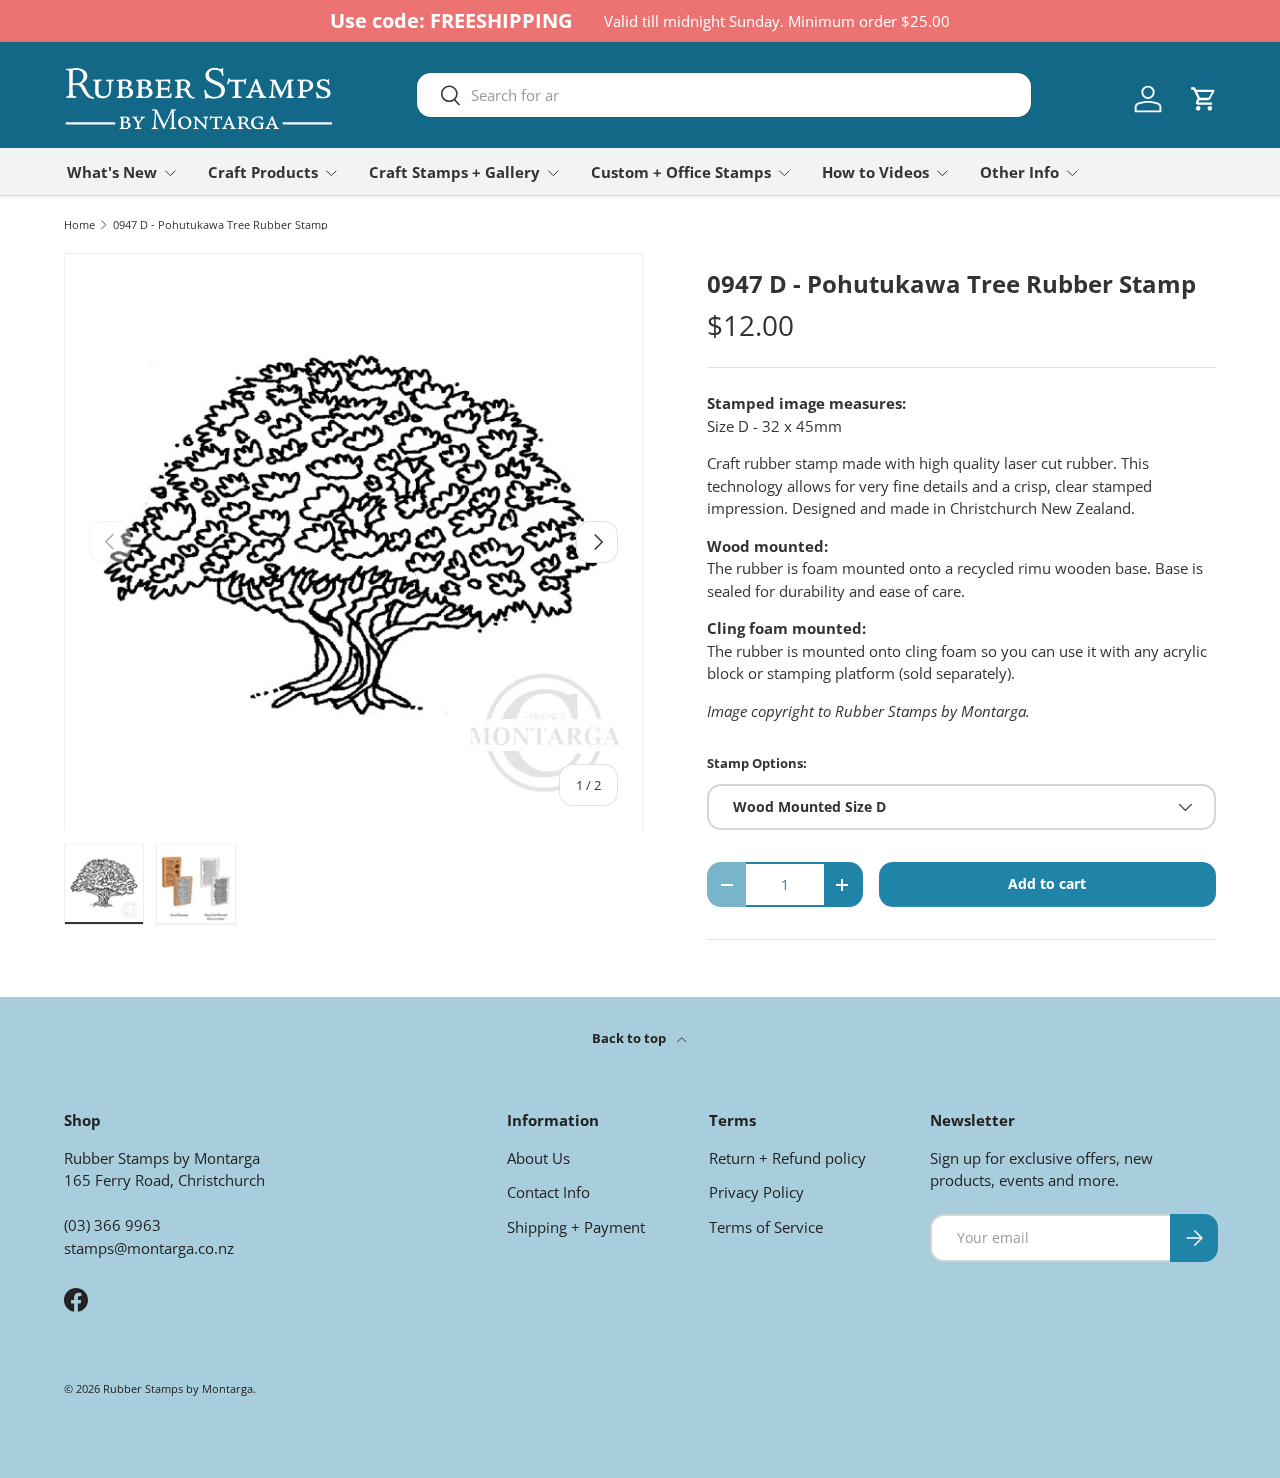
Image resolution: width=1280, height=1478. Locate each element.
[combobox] (724, 95)
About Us (538, 1158)
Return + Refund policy (787, 1158)
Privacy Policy (756, 1192)
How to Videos (875, 172)
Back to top (630, 1038)
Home (79, 224)
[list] (353, 542)
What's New (112, 172)
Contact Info (548, 1192)
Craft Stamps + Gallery (454, 172)
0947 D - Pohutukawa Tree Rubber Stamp (220, 224)
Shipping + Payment (576, 1227)
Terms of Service (766, 1227)
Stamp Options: (757, 763)
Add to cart (1047, 883)
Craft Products (263, 172)
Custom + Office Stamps (681, 172)
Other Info (1019, 172)
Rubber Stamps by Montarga (178, 1388)
